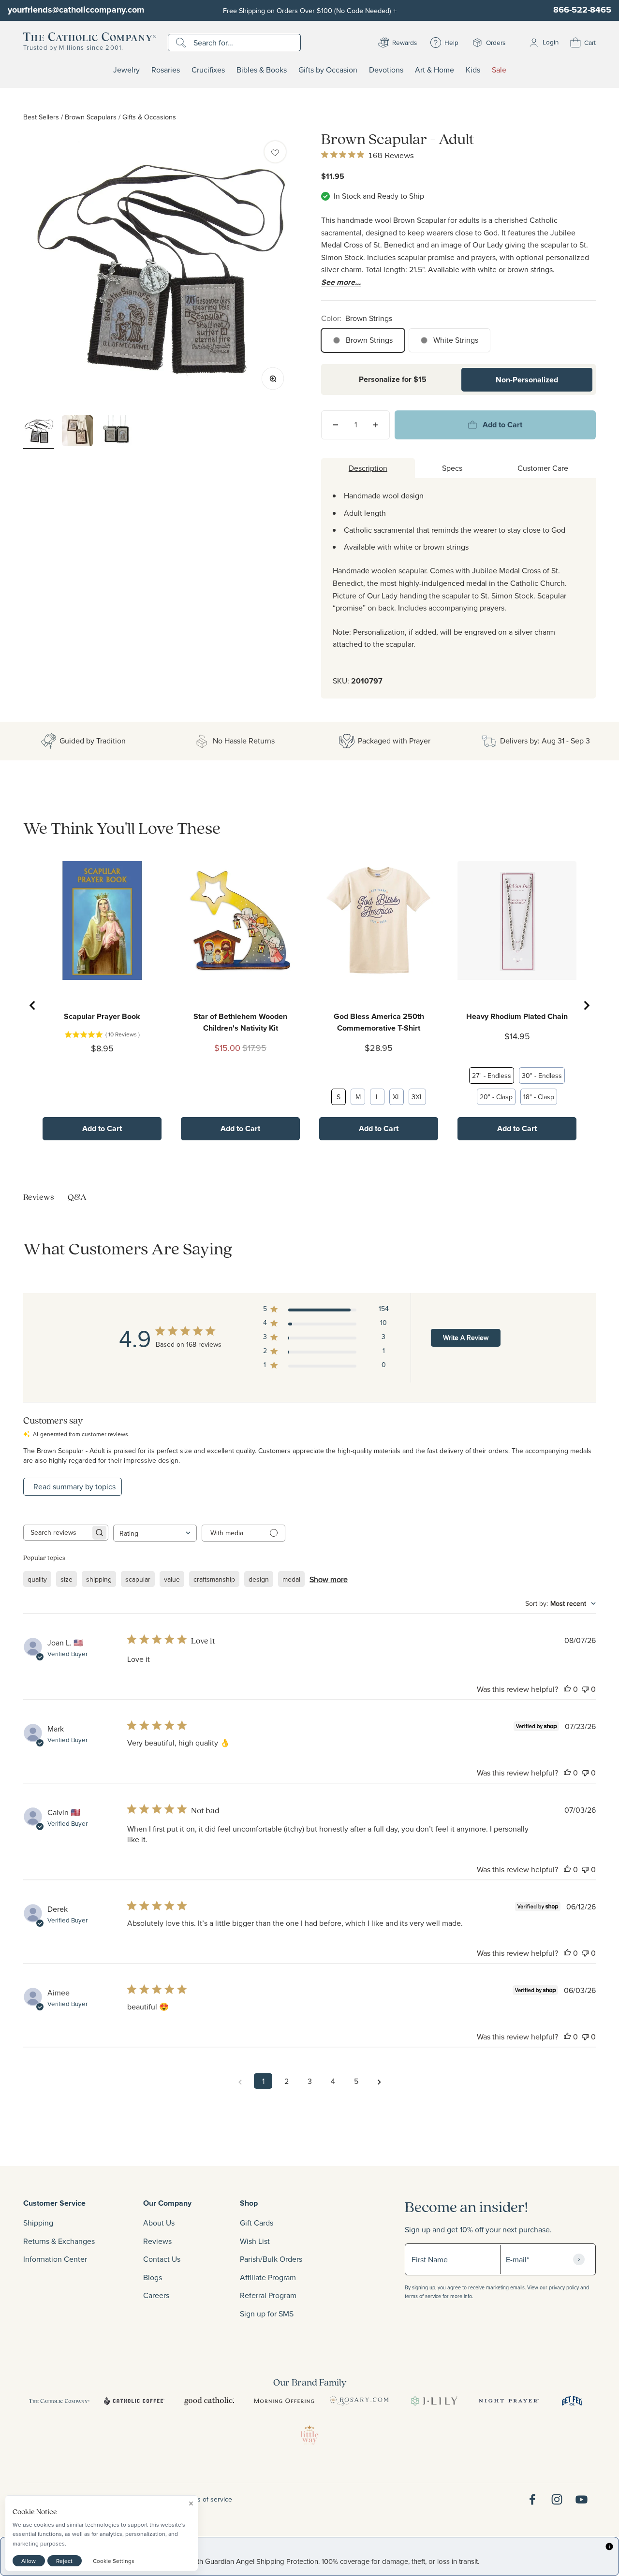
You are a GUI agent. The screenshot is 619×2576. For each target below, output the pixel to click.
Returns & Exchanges (59, 2241)
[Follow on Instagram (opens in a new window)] (557, 2499)
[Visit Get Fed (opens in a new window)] (572, 2401)
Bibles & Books (262, 70)
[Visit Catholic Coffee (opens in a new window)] (134, 2401)
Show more (329, 1579)
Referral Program (268, 2295)
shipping (99, 1579)
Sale (499, 70)
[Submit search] (182, 43)
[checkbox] (275, 152)
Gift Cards (257, 2223)
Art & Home (435, 70)
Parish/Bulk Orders (271, 2259)
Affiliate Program (268, 2277)
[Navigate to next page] (379, 2081)
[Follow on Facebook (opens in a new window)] (532, 2499)
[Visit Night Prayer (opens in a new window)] (509, 2401)
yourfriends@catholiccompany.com (76, 10)
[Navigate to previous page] (240, 2081)
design (259, 1579)
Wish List (255, 2241)
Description (368, 468)
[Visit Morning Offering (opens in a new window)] (284, 2401)
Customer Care (543, 468)
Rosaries (166, 70)
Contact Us (162, 2259)
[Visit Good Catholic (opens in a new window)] (209, 2401)
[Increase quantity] (375, 425)
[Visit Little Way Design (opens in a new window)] (309, 2435)
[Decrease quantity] (336, 425)
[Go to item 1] (39, 432)
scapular (138, 1579)
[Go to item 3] (116, 432)
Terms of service (207, 2499)
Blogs (153, 2277)
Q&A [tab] (77, 1197)
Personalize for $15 (393, 379)
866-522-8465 (582, 10)
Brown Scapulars (91, 117)
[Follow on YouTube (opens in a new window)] (582, 2499)
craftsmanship (214, 1579)
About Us (159, 2223)
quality (37, 1579)
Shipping (38, 2223)
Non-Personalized (527, 380)
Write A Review (466, 1338)
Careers (156, 2295)
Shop (249, 2203)
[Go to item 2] (77, 432)
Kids (473, 70)
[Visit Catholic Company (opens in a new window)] (59, 2401)
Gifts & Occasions (149, 117)
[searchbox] (57, 1533)
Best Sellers (41, 117)
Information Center (55, 2259)
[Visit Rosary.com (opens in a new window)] (359, 2401)
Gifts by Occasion (328, 70)
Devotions (386, 70)
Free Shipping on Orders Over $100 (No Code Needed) (310, 10)
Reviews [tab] (39, 1197)
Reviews (157, 2241)
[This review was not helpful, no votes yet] (585, 1689)
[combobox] (155, 1533)
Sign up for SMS (267, 2314)
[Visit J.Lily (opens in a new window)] (434, 2401)
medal (291, 1579)
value (172, 1579)
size (66, 1579)
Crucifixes (208, 70)
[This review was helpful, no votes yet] (567, 1689)
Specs (452, 468)
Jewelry (126, 70)
